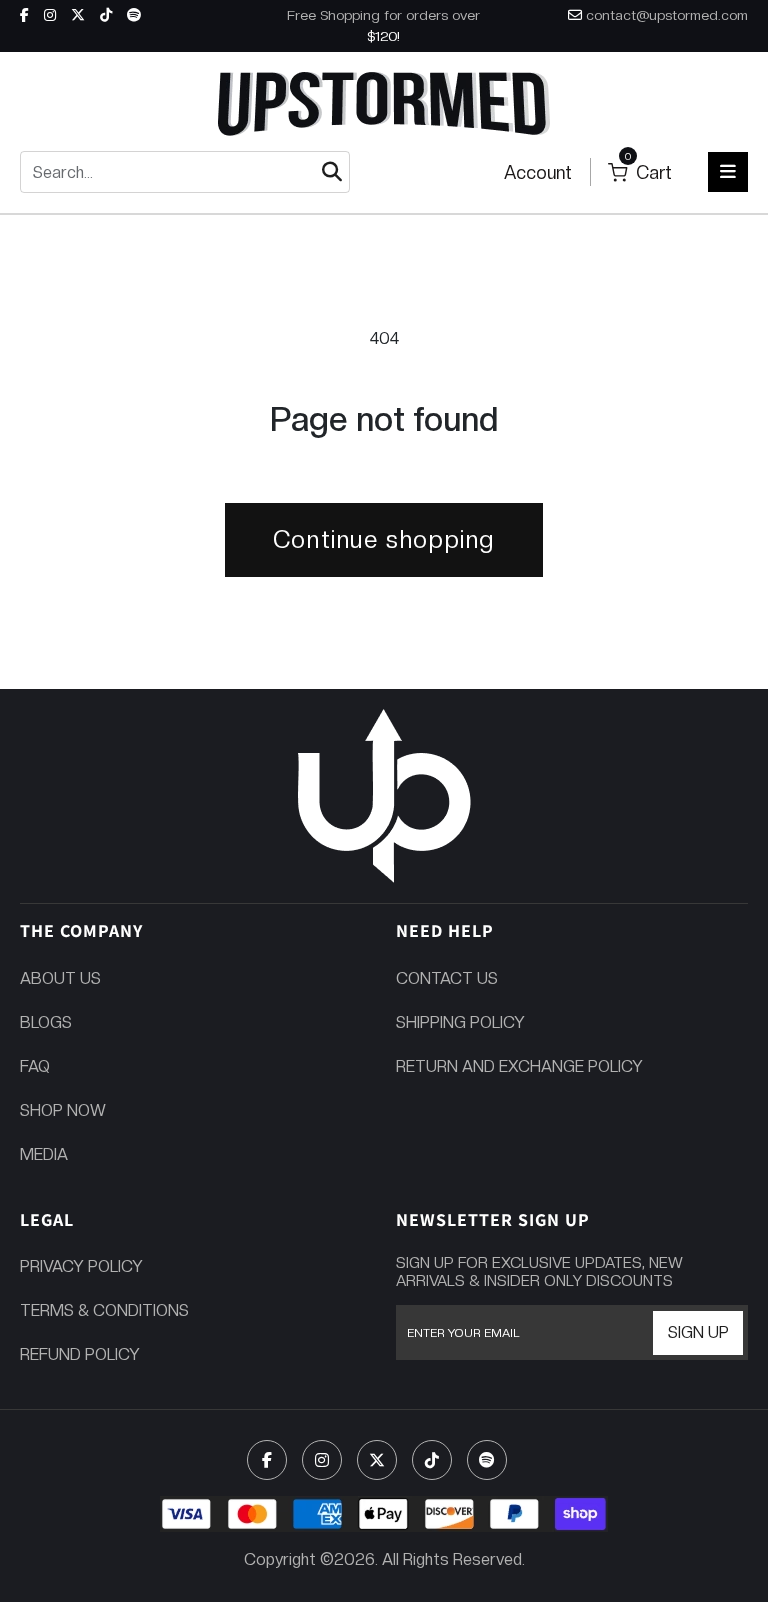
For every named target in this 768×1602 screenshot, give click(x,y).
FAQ (35, 1066)
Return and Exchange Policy (519, 1066)
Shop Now (63, 1110)
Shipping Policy (460, 1022)
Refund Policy (80, 1354)
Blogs (46, 1022)
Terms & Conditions (104, 1310)
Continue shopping (384, 539)
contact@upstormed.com (667, 15)
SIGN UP (698, 1332)
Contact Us (447, 978)
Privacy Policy (81, 1266)
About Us (60, 978)
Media (44, 1154)
